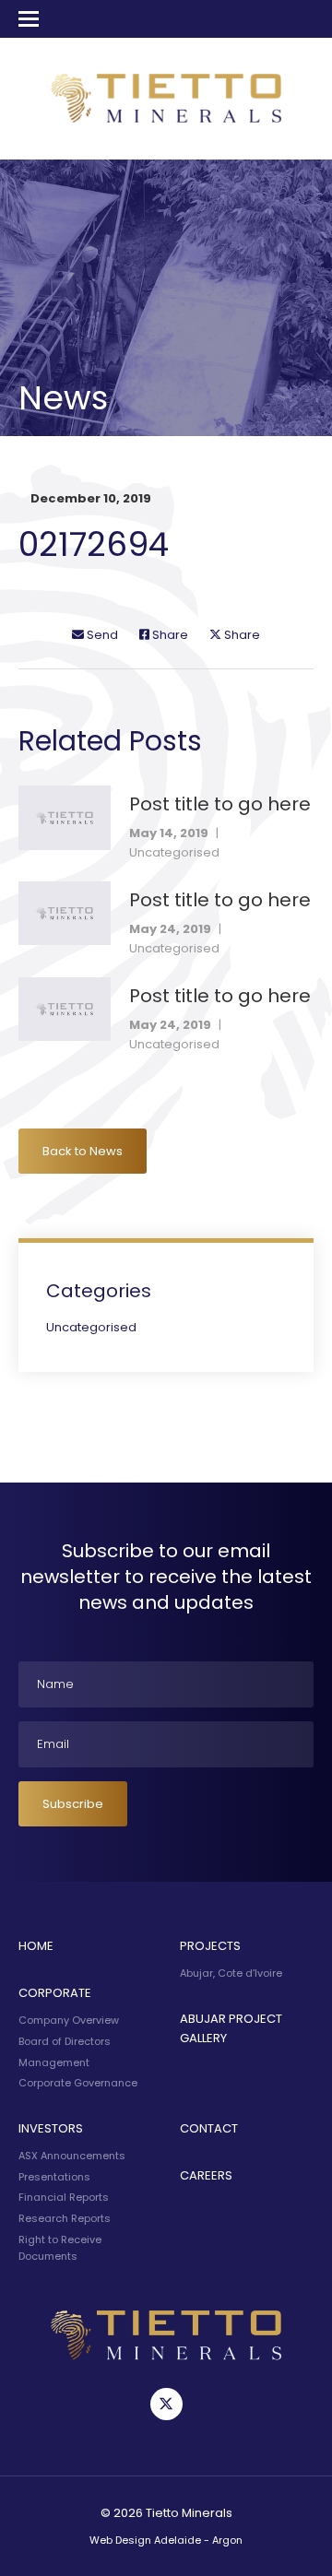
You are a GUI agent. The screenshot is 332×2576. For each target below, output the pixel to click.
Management (54, 2062)
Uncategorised (174, 852)
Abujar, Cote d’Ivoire (231, 1973)
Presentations (54, 2177)
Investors (51, 2128)
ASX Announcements (72, 2156)
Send (101, 635)
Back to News (83, 1151)
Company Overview (69, 2020)
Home (36, 1946)
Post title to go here (220, 804)
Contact (209, 2128)
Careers (206, 2175)
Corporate (55, 1993)
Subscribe (73, 1804)
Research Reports (65, 2218)
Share (169, 635)
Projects (210, 1946)
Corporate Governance (78, 2083)
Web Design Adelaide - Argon (166, 2540)
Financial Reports (64, 2197)
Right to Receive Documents (60, 2248)
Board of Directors (65, 2041)
